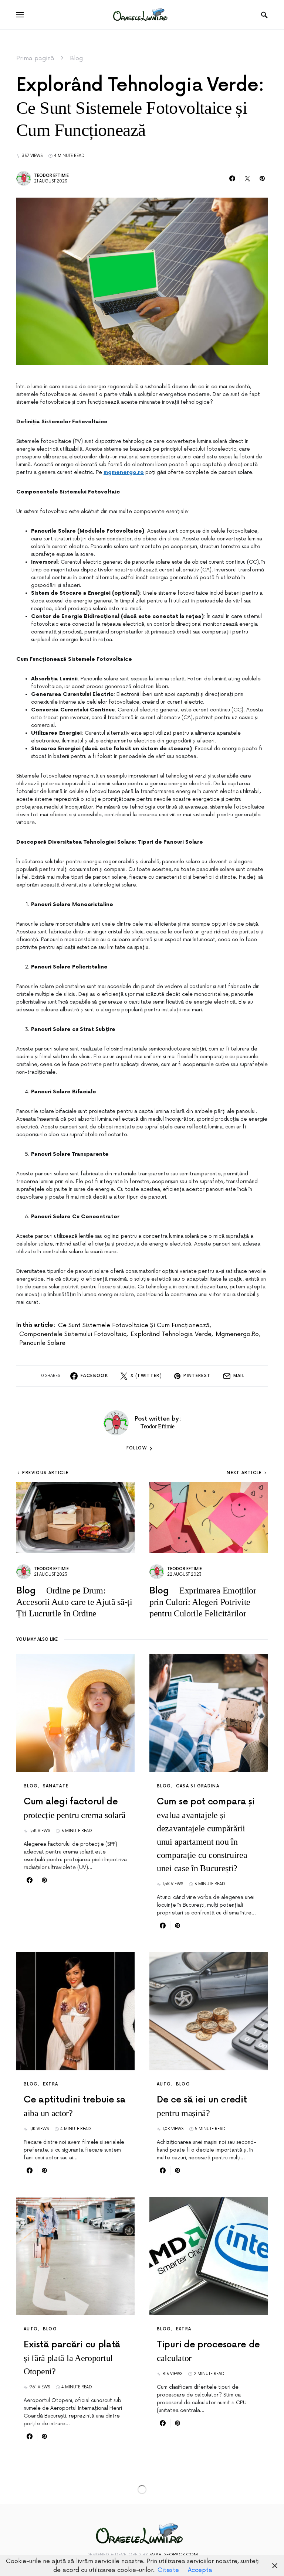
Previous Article (45, 1473)
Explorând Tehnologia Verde (171, 1334)
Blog (76, 58)
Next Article (244, 1473)
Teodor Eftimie (51, 176)
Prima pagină (35, 58)
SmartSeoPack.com (174, 2555)
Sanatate (56, 1786)
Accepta (200, 2570)
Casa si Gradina (198, 1786)
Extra (51, 2084)
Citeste (168, 2570)
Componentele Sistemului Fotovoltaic (73, 1334)
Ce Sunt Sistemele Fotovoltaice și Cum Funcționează (134, 1325)
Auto (164, 2084)
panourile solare (42, 1343)
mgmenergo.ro (237, 1334)
